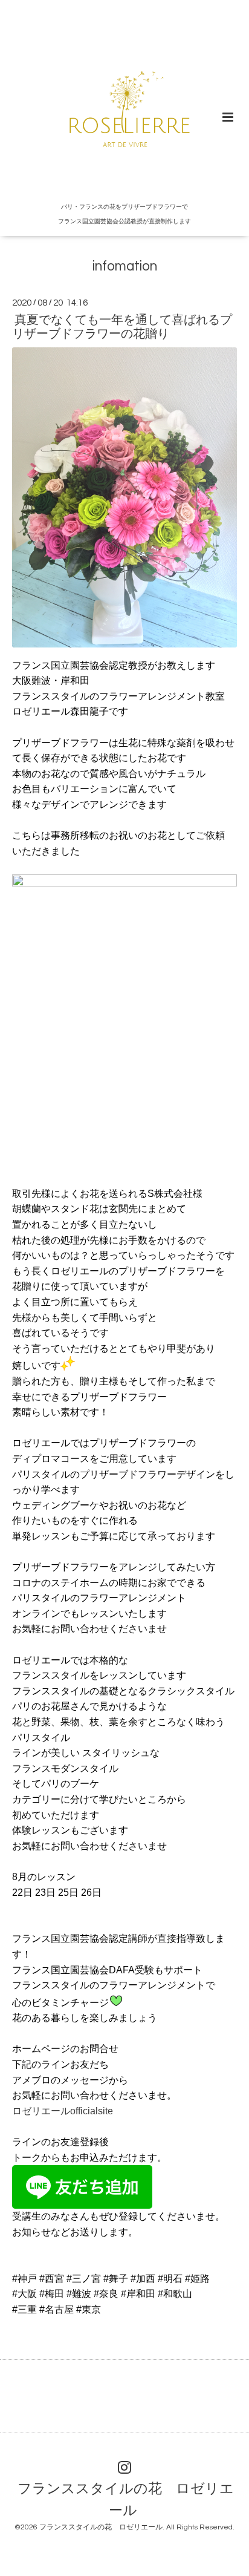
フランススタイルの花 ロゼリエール (126, 2499)
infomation (125, 267)
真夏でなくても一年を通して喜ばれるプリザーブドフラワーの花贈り (122, 327)
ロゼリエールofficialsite (63, 2111)
